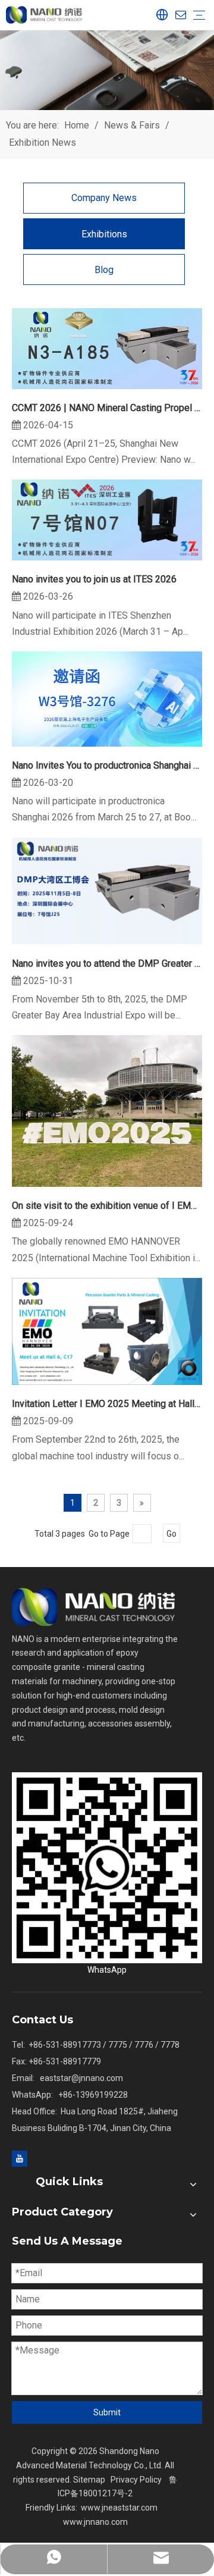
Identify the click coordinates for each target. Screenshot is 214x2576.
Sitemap (89, 2480)
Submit (107, 2412)
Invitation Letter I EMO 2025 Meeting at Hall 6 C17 (107, 1404)
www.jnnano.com (95, 2522)
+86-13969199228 (93, 2095)
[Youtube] (20, 2158)
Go (171, 1534)
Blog (104, 270)
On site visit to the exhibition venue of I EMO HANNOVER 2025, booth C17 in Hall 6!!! (107, 1206)
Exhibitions (104, 234)
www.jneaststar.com (119, 2508)
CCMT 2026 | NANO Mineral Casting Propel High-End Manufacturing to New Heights (107, 408)
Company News (104, 198)
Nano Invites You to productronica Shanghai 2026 (107, 765)
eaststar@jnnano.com (81, 2078)
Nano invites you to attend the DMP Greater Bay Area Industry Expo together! (107, 963)
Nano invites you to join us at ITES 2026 (94, 579)
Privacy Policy (136, 2480)
